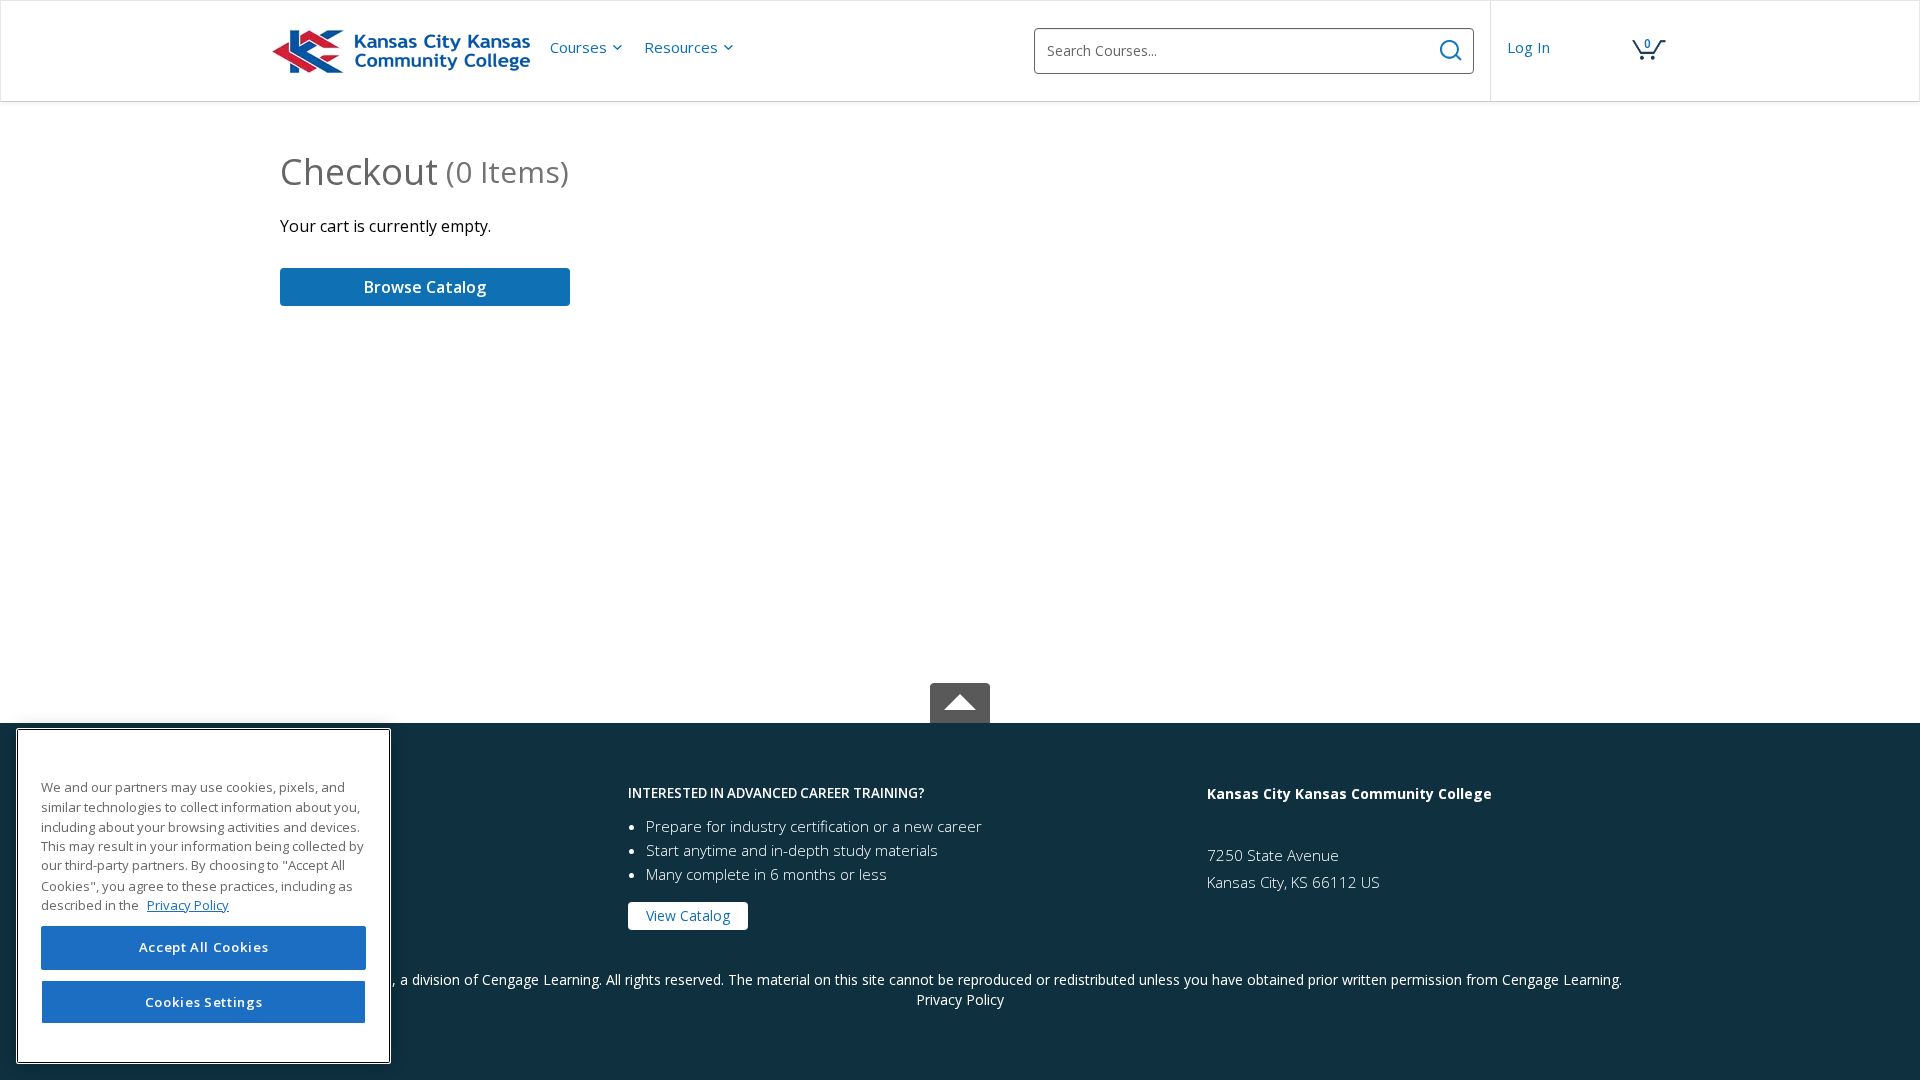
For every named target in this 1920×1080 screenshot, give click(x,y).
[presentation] (587, 47)
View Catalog (688, 915)
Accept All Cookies (204, 948)
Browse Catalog (425, 287)
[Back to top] (960, 698)
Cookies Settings (204, 1002)
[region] (203, 896)
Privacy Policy (960, 999)
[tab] (439, 793)
